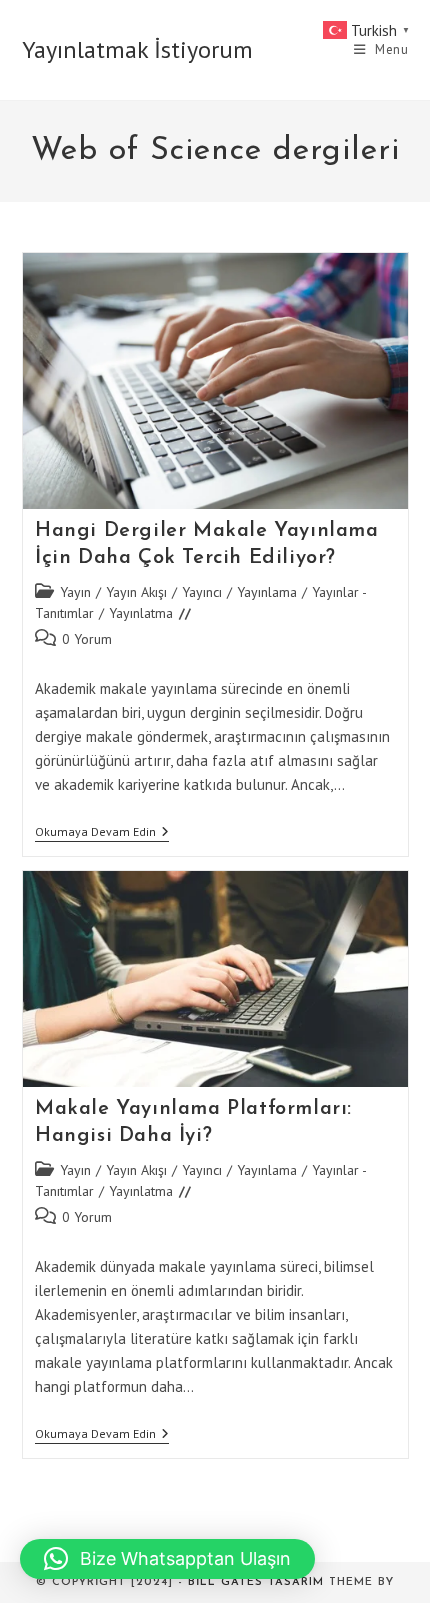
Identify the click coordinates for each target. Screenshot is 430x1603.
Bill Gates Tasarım (256, 1582)
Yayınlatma (141, 613)
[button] (167, 1559)
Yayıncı (202, 592)
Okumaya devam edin (102, 833)
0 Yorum (87, 639)
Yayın (75, 592)
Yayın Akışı (136, 592)
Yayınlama (267, 592)
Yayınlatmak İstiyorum (137, 49)
